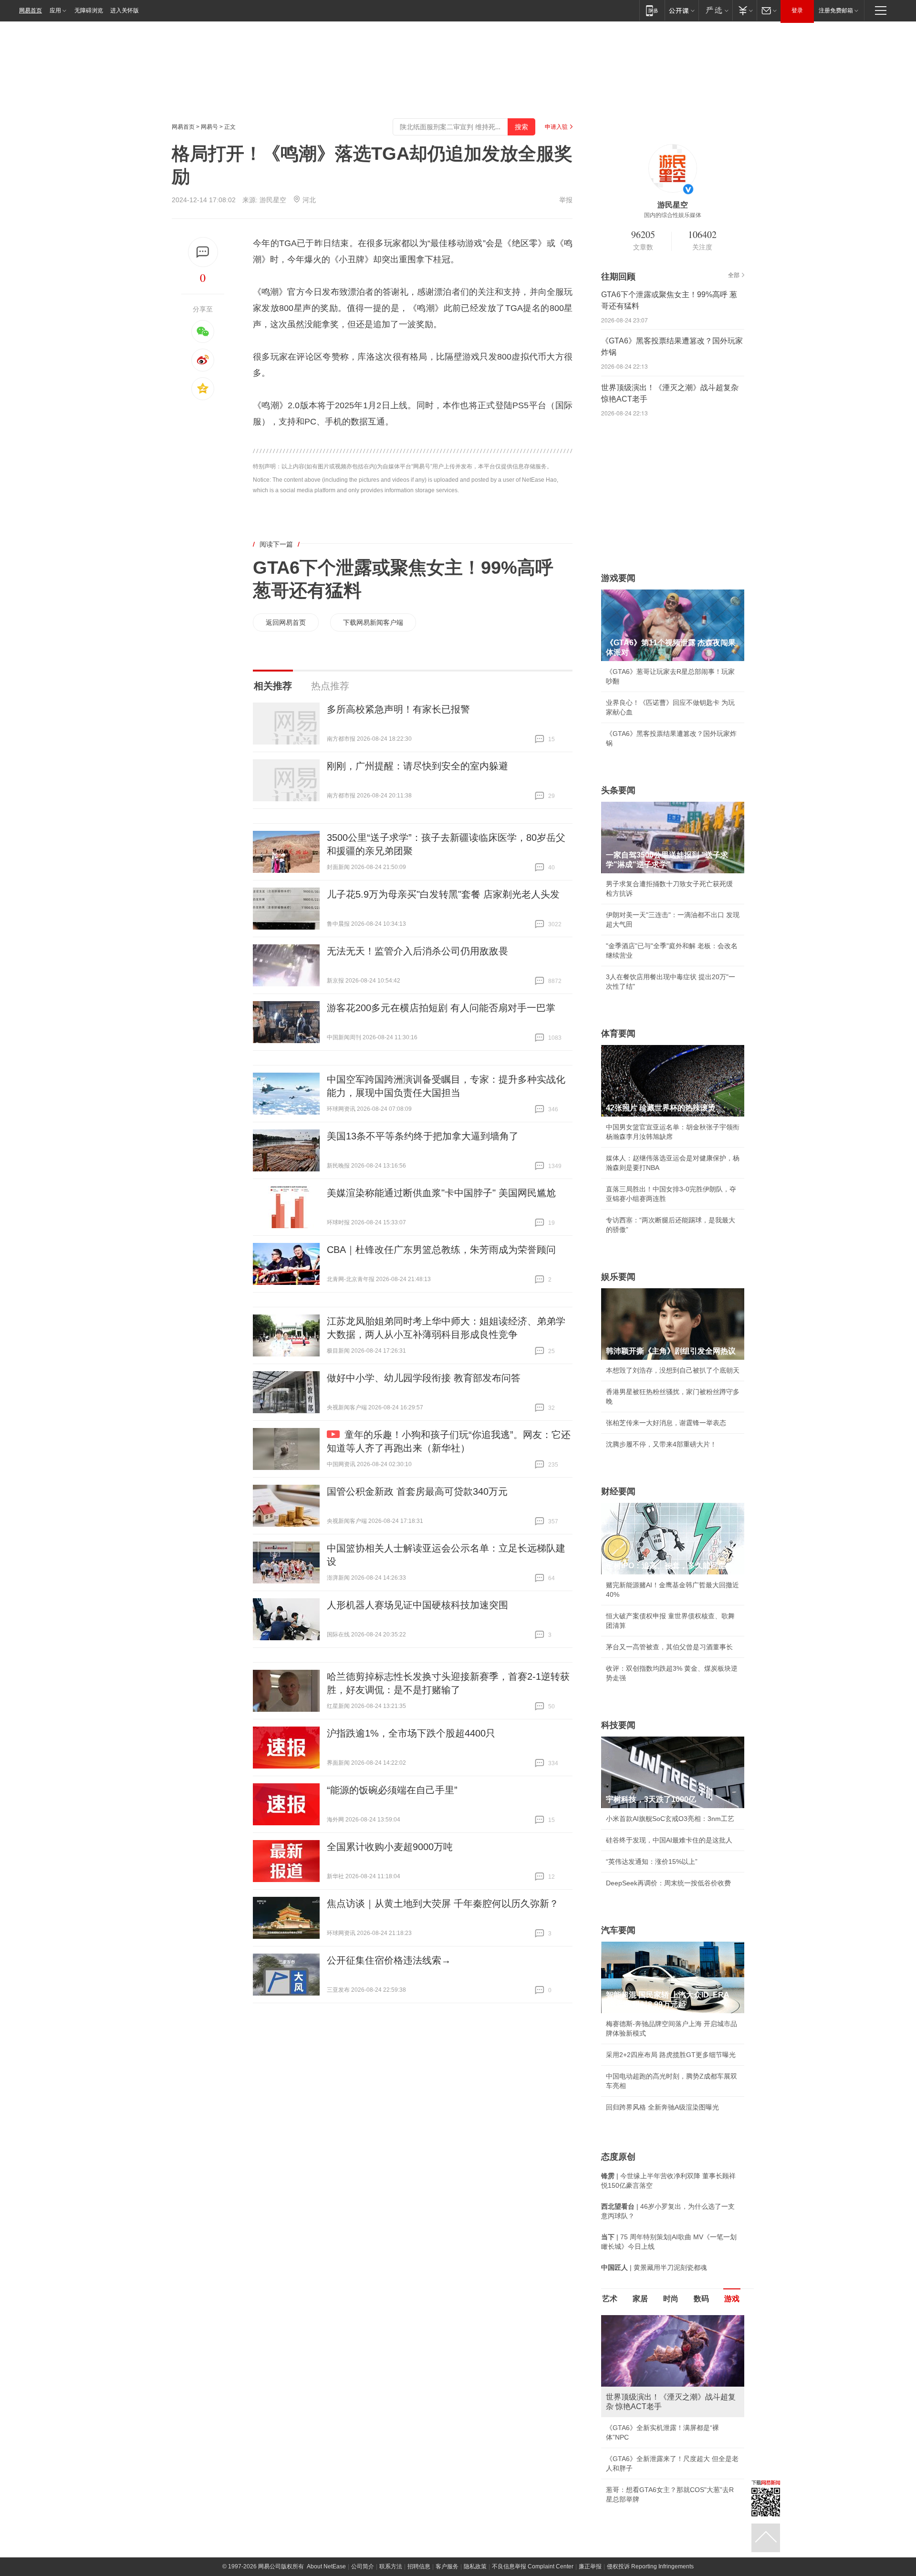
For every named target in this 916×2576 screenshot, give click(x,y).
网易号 (209, 127)
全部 (734, 275)
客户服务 (447, 2547)
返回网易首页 (286, 622)
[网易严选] (715, 10)
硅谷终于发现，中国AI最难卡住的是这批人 (669, 1840)
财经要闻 (618, 1491)
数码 (701, 2299)
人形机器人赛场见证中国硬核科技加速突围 (417, 1605)
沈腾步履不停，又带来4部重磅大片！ (661, 1444)
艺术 (610, 2299)
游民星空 (273, 200)
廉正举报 (590, 2547)
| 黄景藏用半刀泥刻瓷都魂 (654, 2267)
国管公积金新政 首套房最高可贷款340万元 (417, 1491)
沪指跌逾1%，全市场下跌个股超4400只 (411, 1733)
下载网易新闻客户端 (373, 622)
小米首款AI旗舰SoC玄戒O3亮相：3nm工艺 (670, 1819)
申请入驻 (556, 127)
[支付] (744, 10)
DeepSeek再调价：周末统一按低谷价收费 (668, 1883)
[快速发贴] (203, 252)
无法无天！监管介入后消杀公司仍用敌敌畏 (417, 951)
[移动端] (652, 10)
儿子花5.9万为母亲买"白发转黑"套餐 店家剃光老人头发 (443, 894)
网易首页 (31, 10)
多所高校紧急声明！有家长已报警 (398, 709)
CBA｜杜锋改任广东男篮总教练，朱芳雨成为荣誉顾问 (441, 1250)
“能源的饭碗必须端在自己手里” (392, 1790)
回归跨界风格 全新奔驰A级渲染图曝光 (662, 2107)
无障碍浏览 (89, 10)
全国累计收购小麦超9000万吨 (390, 1847)
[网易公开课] (682, 10)
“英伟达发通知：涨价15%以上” (652, 1862)
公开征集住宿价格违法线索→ (389, 1960)
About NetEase (326, 2547)
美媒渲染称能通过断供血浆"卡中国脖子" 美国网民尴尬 (441, 1193)
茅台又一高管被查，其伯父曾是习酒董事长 (669, 1647)
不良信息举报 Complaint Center (533, 2547)
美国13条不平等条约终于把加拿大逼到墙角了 (423, 1136)
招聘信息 (419, 2547)
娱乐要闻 (618, 1277)
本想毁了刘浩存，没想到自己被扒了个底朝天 (673, 1370)
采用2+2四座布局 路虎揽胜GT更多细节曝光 (671, 2055)
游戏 (732, 2299)
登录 (797, 10)
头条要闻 (618, 790)
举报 (566, 200)
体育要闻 (618, 1034)
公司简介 (363, 2547)
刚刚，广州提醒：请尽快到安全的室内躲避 (417, 766)
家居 (640, 2299)
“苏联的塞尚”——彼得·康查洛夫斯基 (660, 2449)
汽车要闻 (618, 1930)
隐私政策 (475, 2547)
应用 (55, 10)
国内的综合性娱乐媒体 (673, 215)
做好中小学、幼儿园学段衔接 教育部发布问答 (424, 1378)
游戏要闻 (618, 578)
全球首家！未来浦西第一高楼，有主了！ (666, 2428)
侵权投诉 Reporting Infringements (650, 2547)
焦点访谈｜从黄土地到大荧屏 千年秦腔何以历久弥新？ (443, 1904)
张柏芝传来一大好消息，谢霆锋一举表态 (666, 1423)
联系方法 (391, 2547)
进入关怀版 (125, 10)
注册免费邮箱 (836, 10)
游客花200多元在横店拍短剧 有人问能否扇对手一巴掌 (441, 1008)
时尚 (671, 2299)
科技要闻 (618, 1725)
